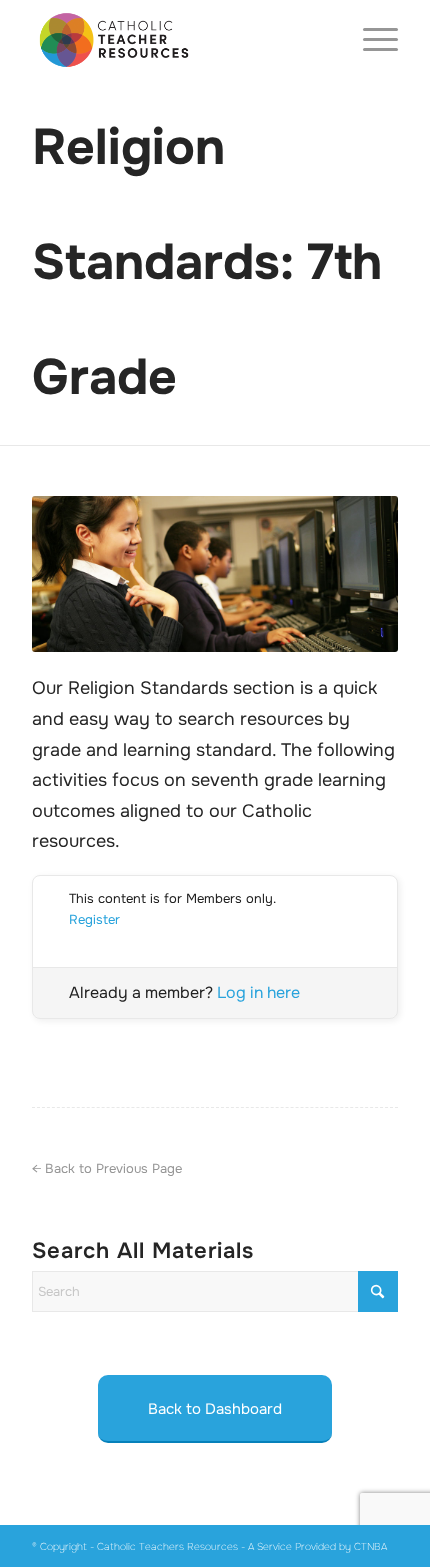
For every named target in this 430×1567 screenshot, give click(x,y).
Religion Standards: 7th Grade (207, 262)
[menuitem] (370, 40)
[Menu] (370, 40)
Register (94, 919)
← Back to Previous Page (107, 1168)
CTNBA (370, 1546)
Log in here (258, 992)
